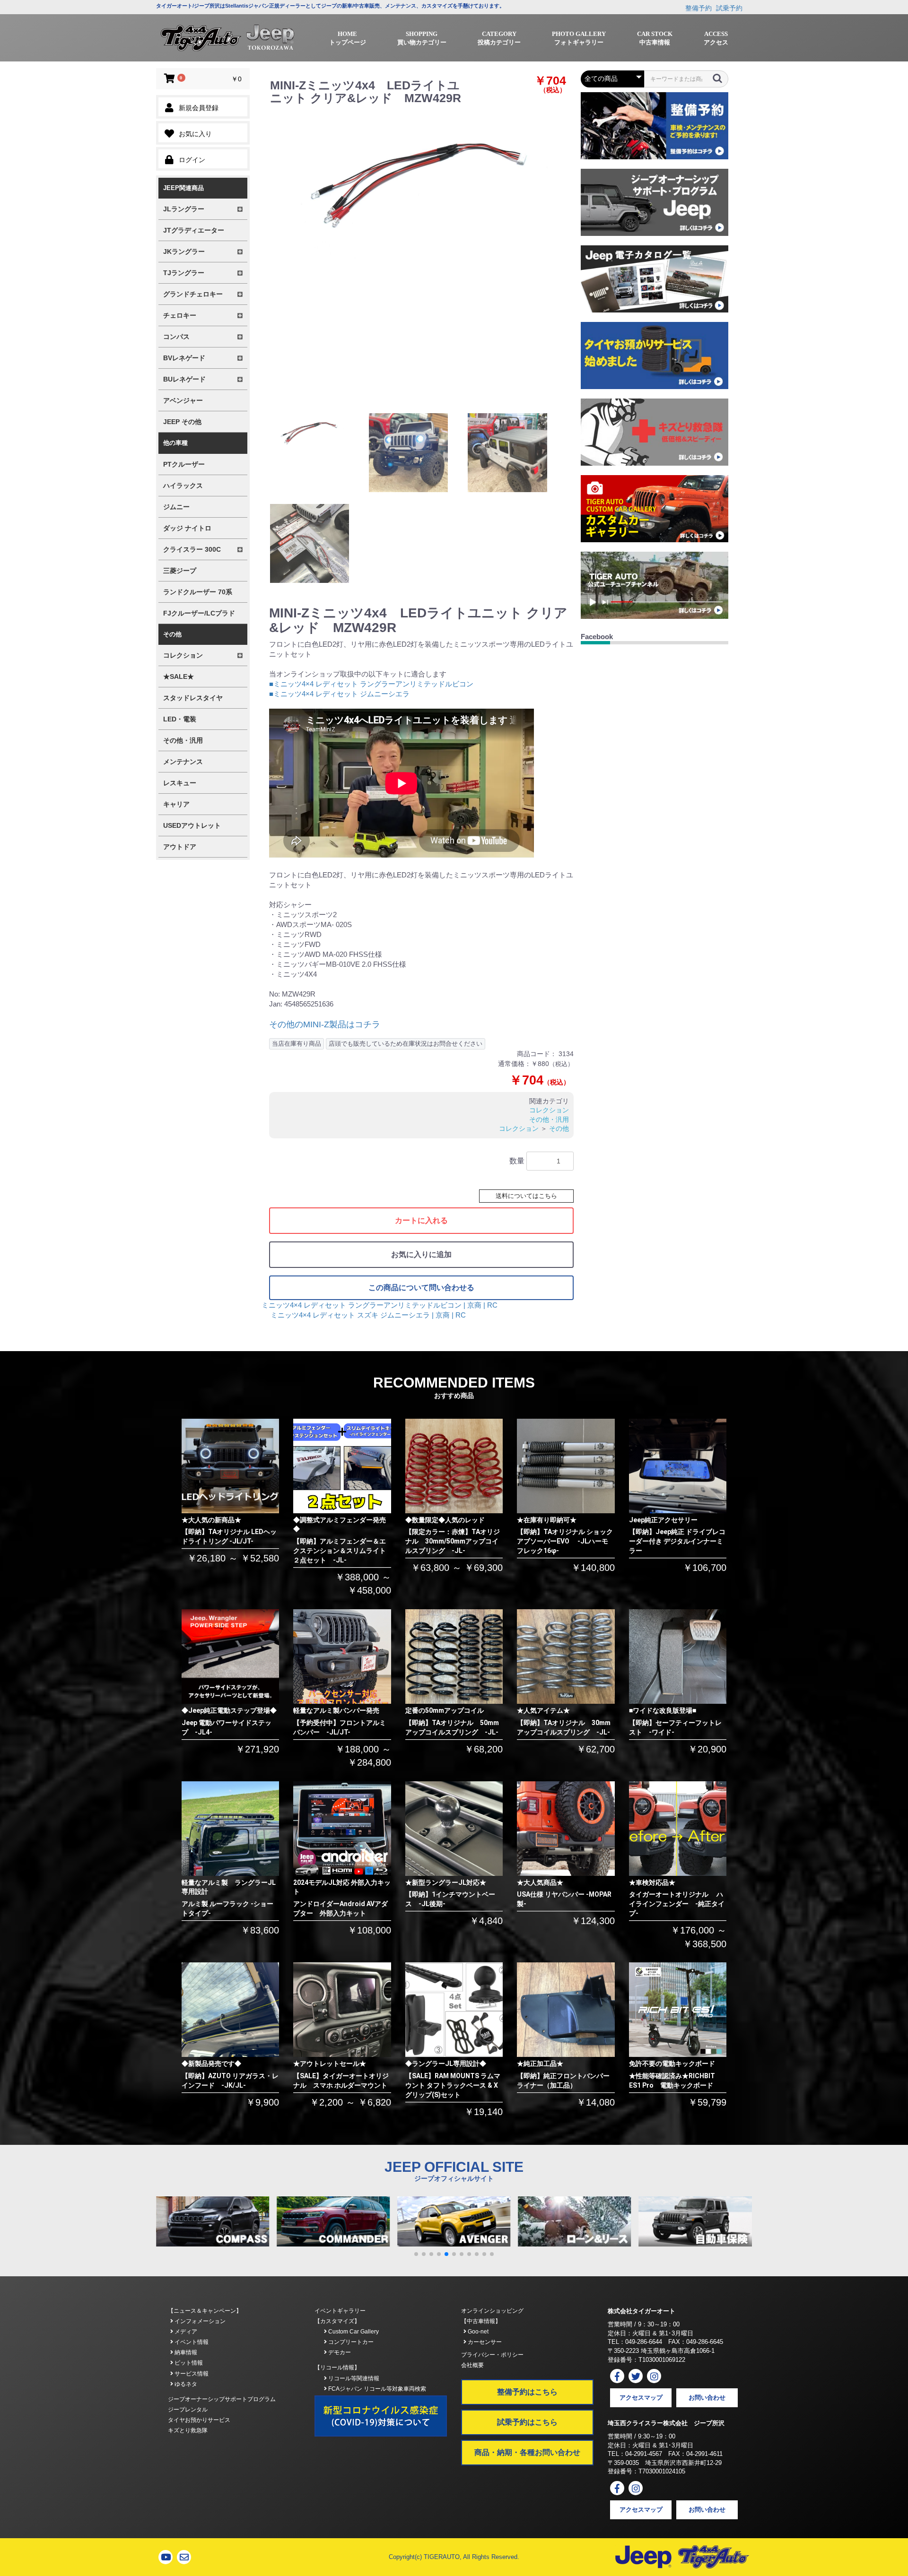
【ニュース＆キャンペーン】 (205, 2311)
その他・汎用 (183, 740)
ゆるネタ (185, 2384)
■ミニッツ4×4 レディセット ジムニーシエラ (339, 694)
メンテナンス (183, 762)
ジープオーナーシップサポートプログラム (222, 2399)
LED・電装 (180, 719)
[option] (420, 184)
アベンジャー (183, 400)
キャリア (176, 804)
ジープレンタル (188, 2410)
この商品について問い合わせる (421, 1288)
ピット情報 (188, 2363)
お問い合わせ (707, 2398)
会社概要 (472, 2365)
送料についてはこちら (526, 1196)
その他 (559, 1128)
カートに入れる (421, 1220)
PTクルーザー (184, 464)
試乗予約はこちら (527, 2422)
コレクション (549, 1110)
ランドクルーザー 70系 (198, 592)
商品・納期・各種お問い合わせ (527, 2452)
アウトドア (180, 847)
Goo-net (477, 2332)
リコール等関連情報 (353, 2378)
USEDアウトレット (192, 825)
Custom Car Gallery (353, 2332)
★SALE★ (179, 677)
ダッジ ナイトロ (187, 528)
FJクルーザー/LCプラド (199, 613)
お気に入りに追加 (421, 1254)
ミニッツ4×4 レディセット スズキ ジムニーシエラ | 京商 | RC (368, 1315)
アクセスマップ (641, 2398)
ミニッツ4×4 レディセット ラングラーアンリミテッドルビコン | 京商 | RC (380, 1305)
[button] (416, 2254)
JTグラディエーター (194, 230)
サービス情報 (191, 2374)
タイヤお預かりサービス (199, 2420)
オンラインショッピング (492, 2311)
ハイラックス (183, 486)
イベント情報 (191, 2342)
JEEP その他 (182, 422)
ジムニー (176, 507)
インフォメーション (199, 2321)
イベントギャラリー (340, 2311)
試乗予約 (729, 8)
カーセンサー (484, 2342)
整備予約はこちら (527, 2392)
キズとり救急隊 (188, 2430)
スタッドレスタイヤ (193, 698)
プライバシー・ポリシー (492, 2355)
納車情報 (185, 2352)
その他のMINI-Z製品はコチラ (325, 1024)
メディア (185, 2332)
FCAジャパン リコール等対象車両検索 (376, 2389)
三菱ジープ (180, 571)
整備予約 (698, 8)
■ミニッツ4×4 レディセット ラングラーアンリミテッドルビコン (371, 684)
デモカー (339, 2352)
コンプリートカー (350, 2342)
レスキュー (180, 783)
